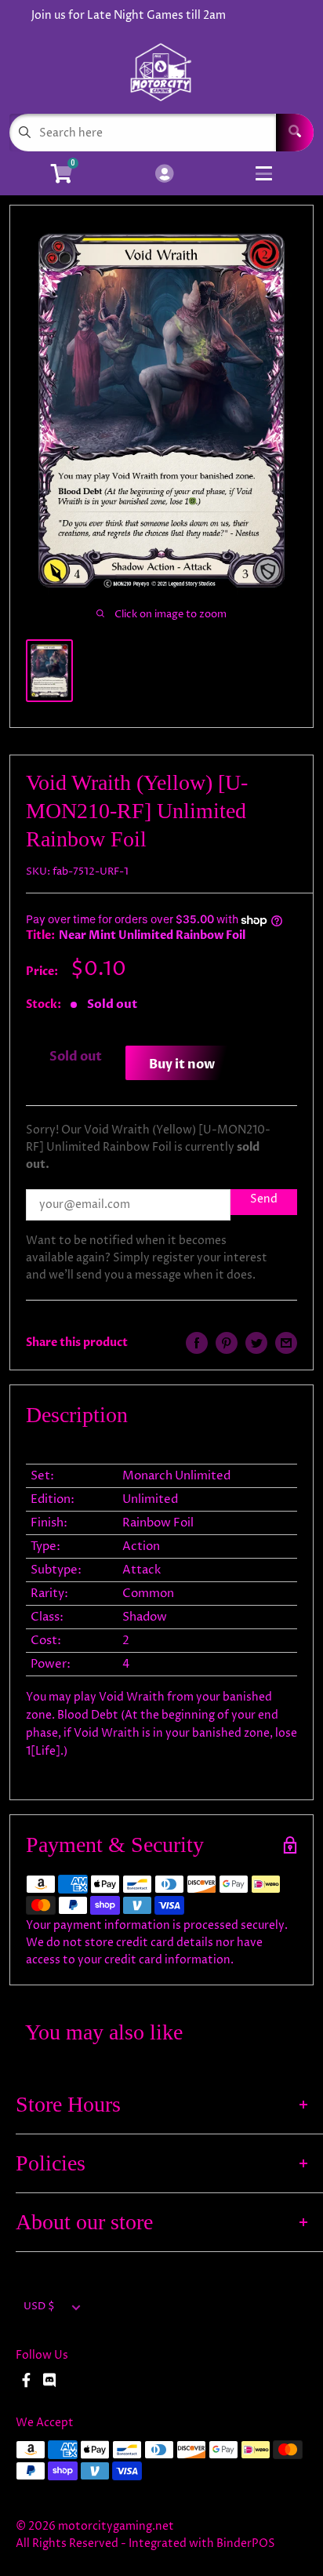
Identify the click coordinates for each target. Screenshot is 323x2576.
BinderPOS (246, 2543)
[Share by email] (286, 1343)
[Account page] (164, 175)
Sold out (76, 1057)
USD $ (39, 2307)
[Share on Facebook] (197, 1343)
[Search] (295, 133)
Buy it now (182, 1064)
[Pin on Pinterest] (227, 1343)
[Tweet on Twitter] (256, 1343)
